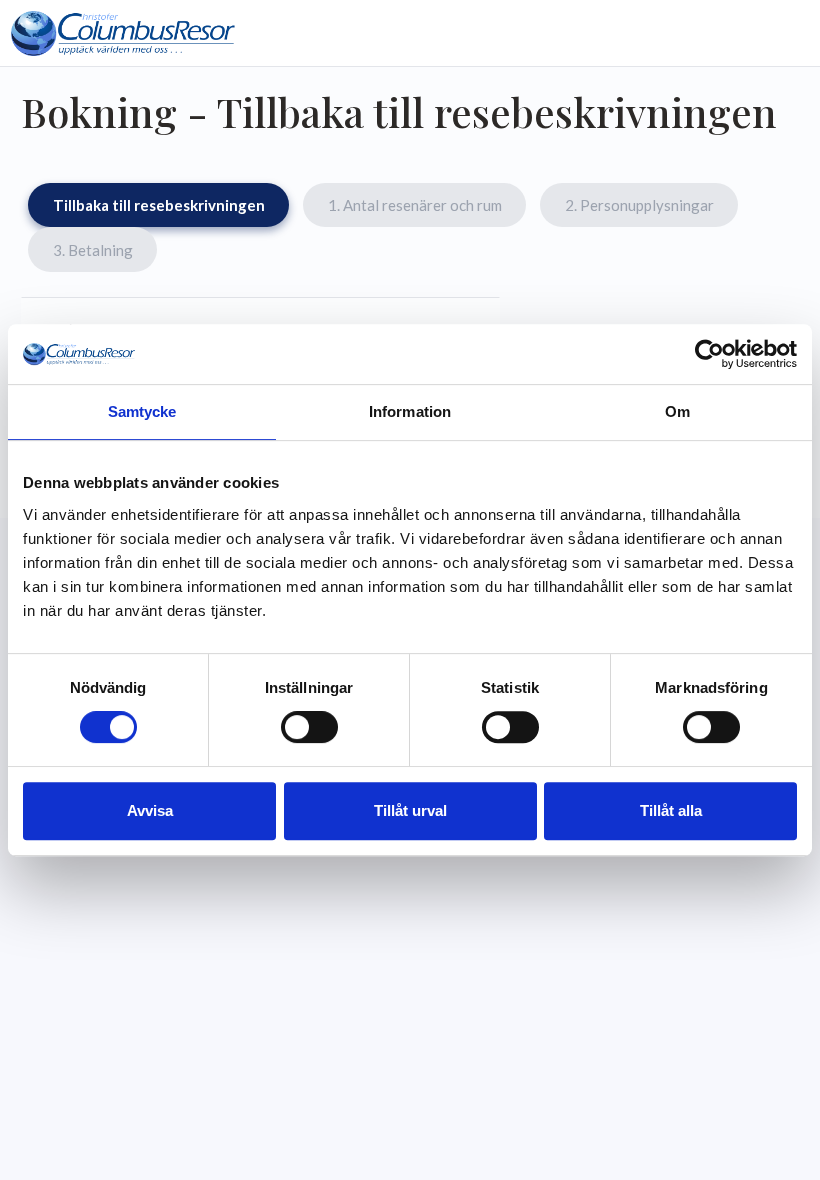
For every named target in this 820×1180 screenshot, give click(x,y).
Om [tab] (677, 411)
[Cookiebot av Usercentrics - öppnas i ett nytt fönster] (709, 354)
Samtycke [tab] (142, 411)
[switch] (309, 727)
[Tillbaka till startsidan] (123, 33)
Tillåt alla (671, 810)
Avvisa (150, 810)
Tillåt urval (410, 810)
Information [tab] (410, 411)
